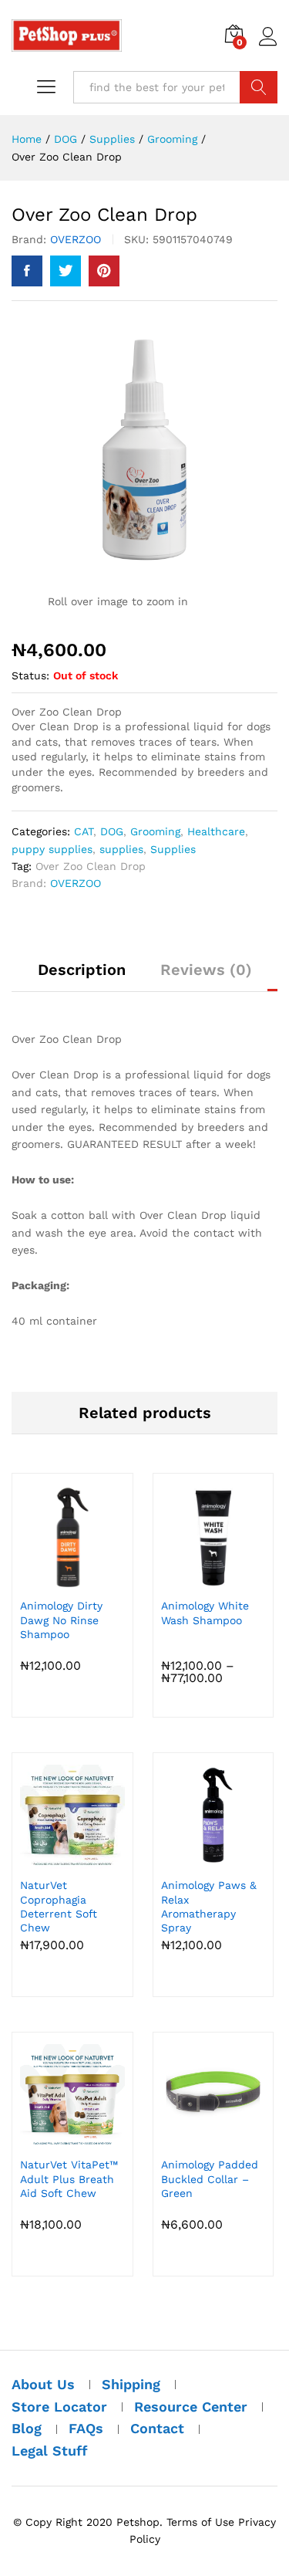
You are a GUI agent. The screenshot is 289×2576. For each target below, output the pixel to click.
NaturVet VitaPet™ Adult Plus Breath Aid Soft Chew (69, 2178)
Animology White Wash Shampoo (205, 1613)
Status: (30, 675)
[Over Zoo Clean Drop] (27, 271)
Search (259, 87)
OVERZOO (76, 239)
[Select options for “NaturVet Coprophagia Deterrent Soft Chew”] (70, 1860)
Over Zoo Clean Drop (91, 866)
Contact (157, 2428)
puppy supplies (52, 849)
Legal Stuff (50, 2451)
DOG (112, 831)
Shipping (131, 2384)
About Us (43, 2384)
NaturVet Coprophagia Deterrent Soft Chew (59, 1906)
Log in (268, 46)
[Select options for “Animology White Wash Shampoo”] (210, 1580)
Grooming (155, 831)
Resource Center (191, 2407)
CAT (84, 831)
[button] (70, 1580)
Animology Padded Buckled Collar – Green (210, 2178)
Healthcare (216, 831)
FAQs (86, 2428)
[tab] (82, 977)
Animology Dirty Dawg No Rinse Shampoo (61, 1620)
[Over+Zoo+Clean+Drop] (66, 271)
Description (82, 970)
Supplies (173, 849)
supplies (121, 849)
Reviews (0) (206, 970)
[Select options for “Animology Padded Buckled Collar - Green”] (210, 2139)
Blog (27, 2428)
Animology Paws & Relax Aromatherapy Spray (209, 1906)
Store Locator (59, 2407)
